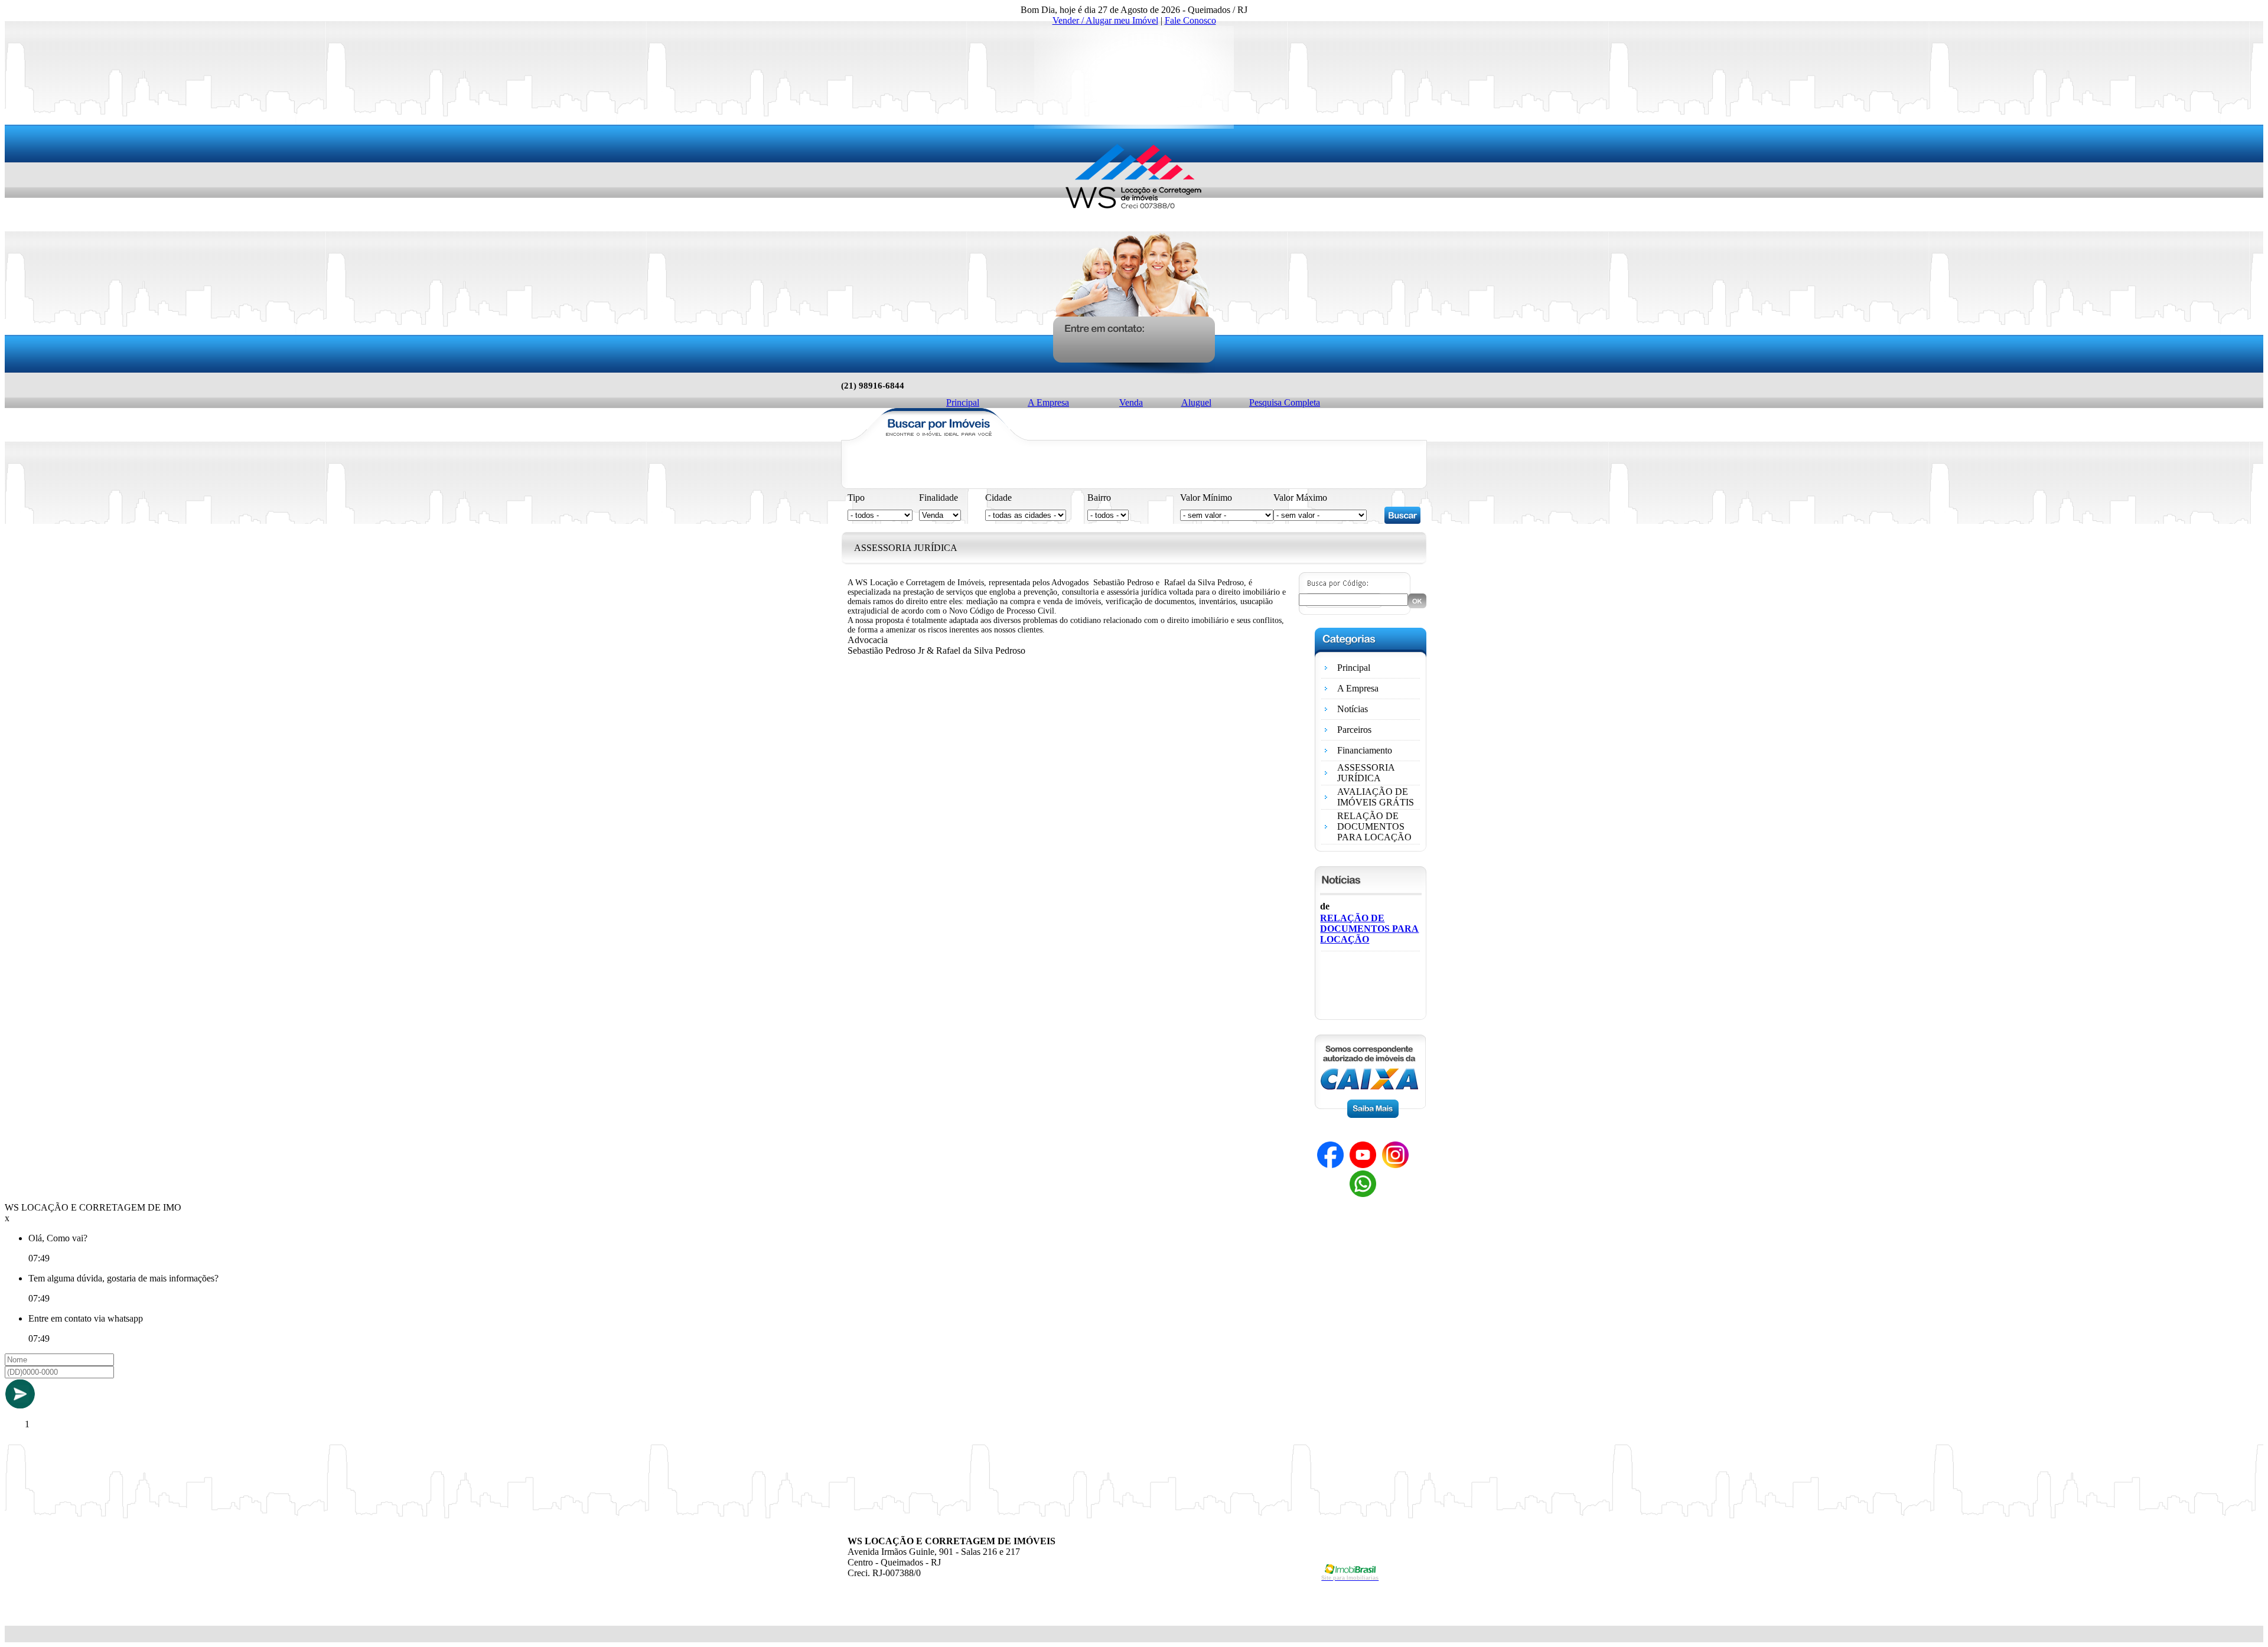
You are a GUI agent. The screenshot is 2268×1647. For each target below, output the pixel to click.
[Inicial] (1134, 222)
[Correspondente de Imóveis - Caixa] (1370, 1115)
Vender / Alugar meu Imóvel (1105, 20)
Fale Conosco (1190, 20)
